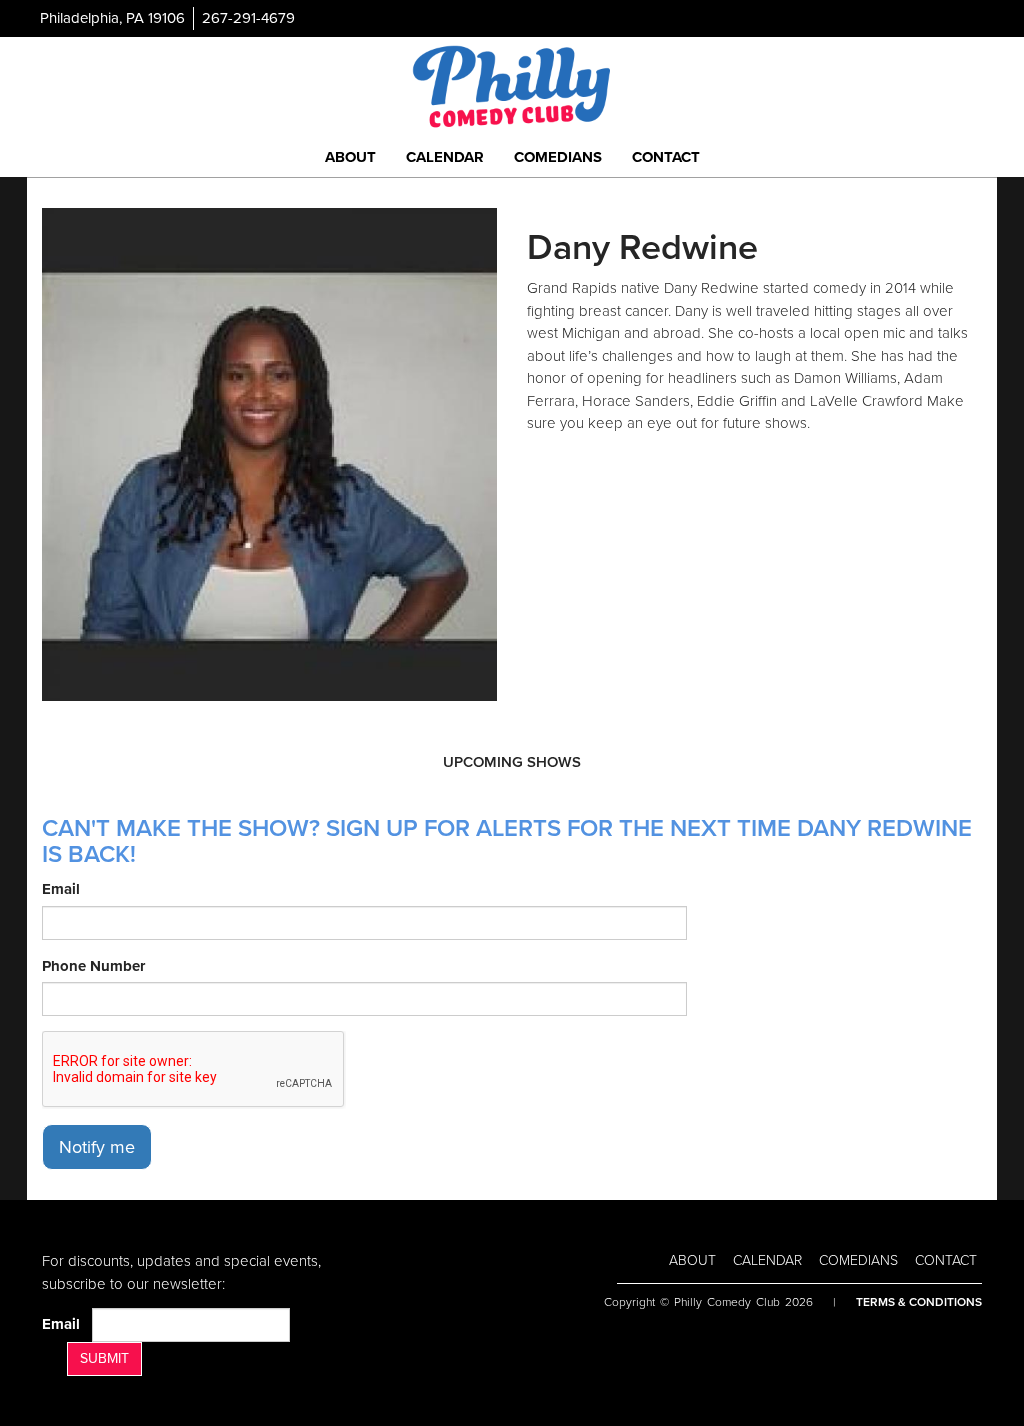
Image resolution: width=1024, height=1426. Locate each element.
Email (61, 889)
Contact (666, 157)
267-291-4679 (248, 18)
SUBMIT (104, 1358)
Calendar (445, 157)
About (350, 157)
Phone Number (93, 966)
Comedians (558, 157)
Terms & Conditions (919, 1302)
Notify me (97, 1147)
